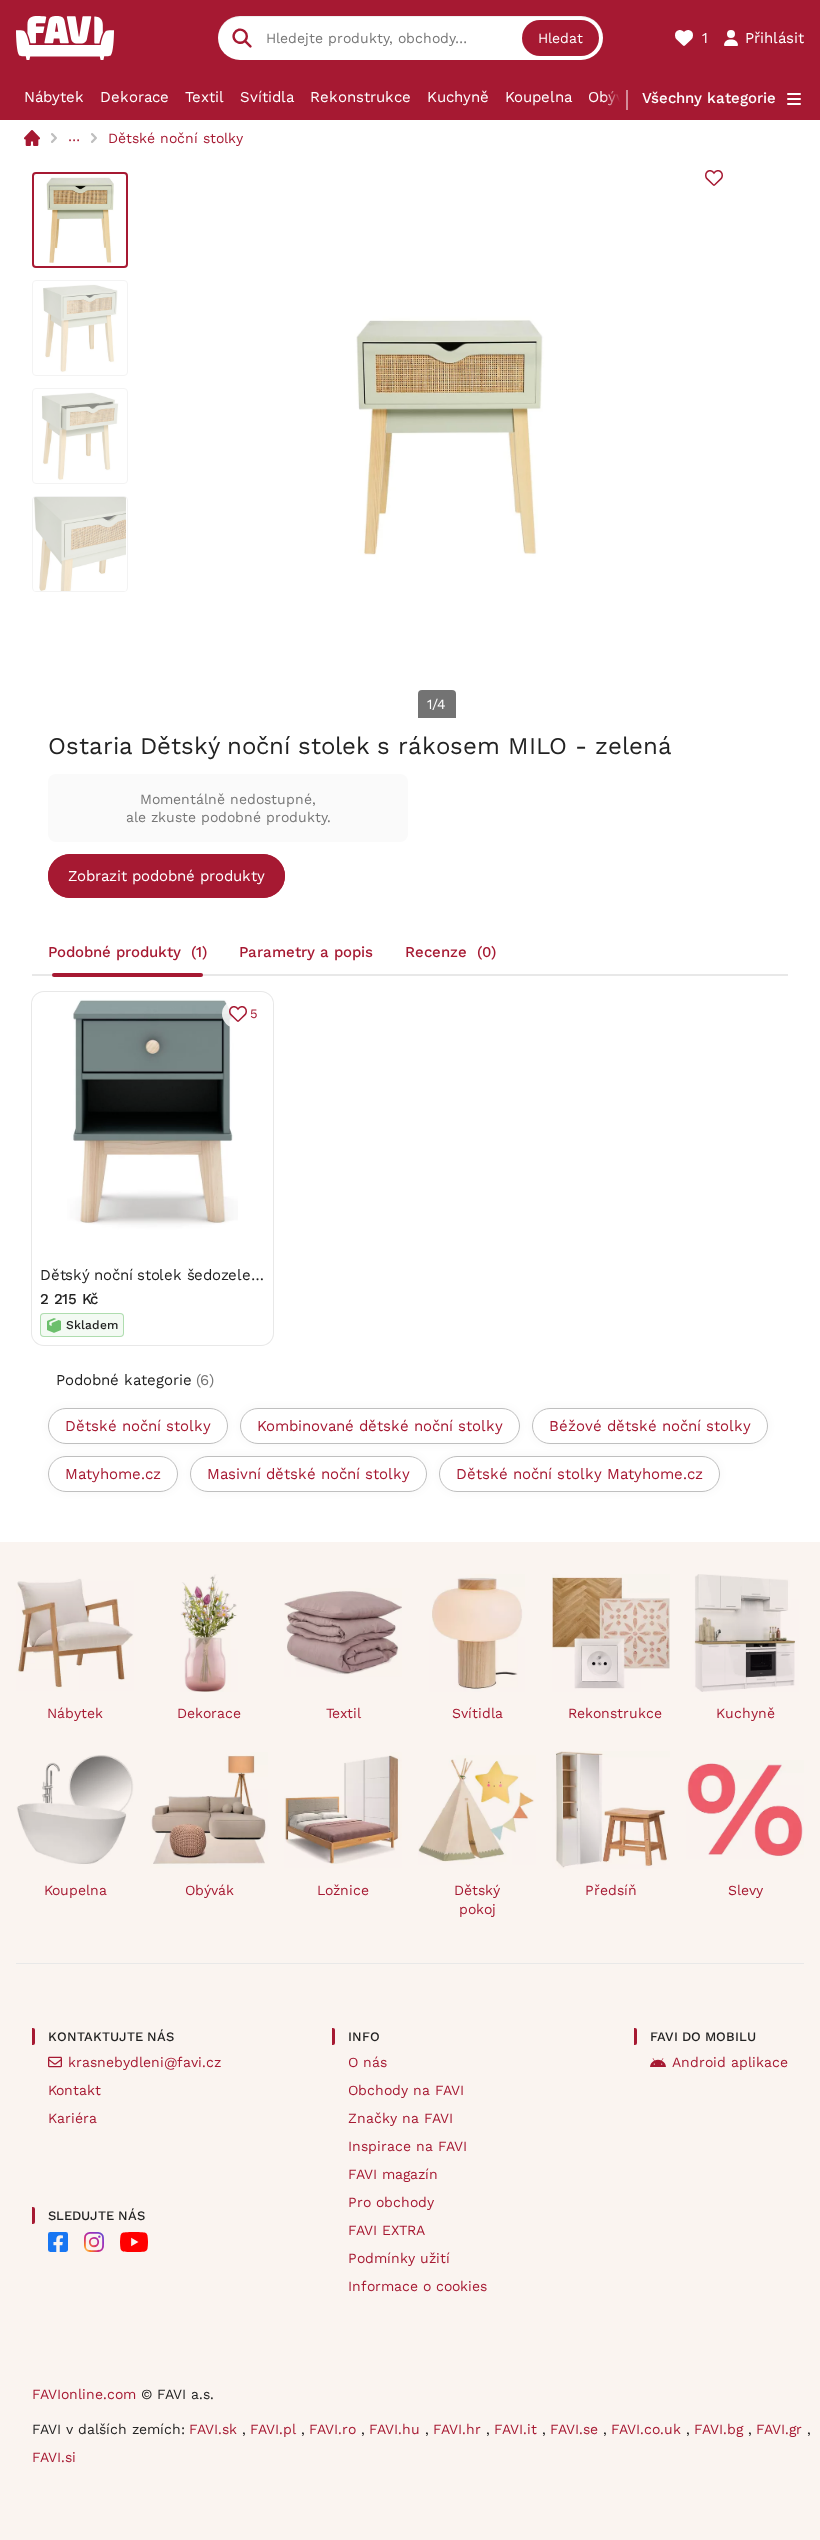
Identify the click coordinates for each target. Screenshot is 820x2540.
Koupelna (538, 97)
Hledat (560, 38)
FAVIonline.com (84, 2394)
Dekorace (134, 97)
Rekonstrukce (360, 97)
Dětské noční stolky (175, 138)
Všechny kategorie (709, 98)
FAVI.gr (781, 2429)
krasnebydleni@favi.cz (144, 2062)
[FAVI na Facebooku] (58, 2242)
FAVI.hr (459, 2429)
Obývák (614, 97)
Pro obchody (391, 2202)
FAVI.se (576, 2429)
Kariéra (72, 2118)
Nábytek (54, 97)
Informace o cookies (417, 2286)
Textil (204, 97)
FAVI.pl (275, 2429)
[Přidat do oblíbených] (714, 178)
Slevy (745, 1890)
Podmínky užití (399, 2258)
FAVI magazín (393, 2174)
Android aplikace (730, 2062)
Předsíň (611, 1890)
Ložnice (343, 1890)
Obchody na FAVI (406, 2090)
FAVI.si (54, 2457)
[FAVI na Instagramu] (94, 2242)
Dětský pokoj (477, 1899)
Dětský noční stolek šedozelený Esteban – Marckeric (229, 1275)
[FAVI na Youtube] (134, 2242)
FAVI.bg (721, 2429)
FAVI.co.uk (648, 2429)
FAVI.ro (335, 2429)
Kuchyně (458, 97)
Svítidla (267, 97)
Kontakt (74, 2090)
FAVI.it (518, 2429)
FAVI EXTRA (386, 2230)
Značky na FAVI (400, 2118)
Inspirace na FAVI (407, 2146)
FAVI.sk (215, 2429)
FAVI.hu (397, 2429)
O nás (367, 2062)
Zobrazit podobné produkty (166, 876)
